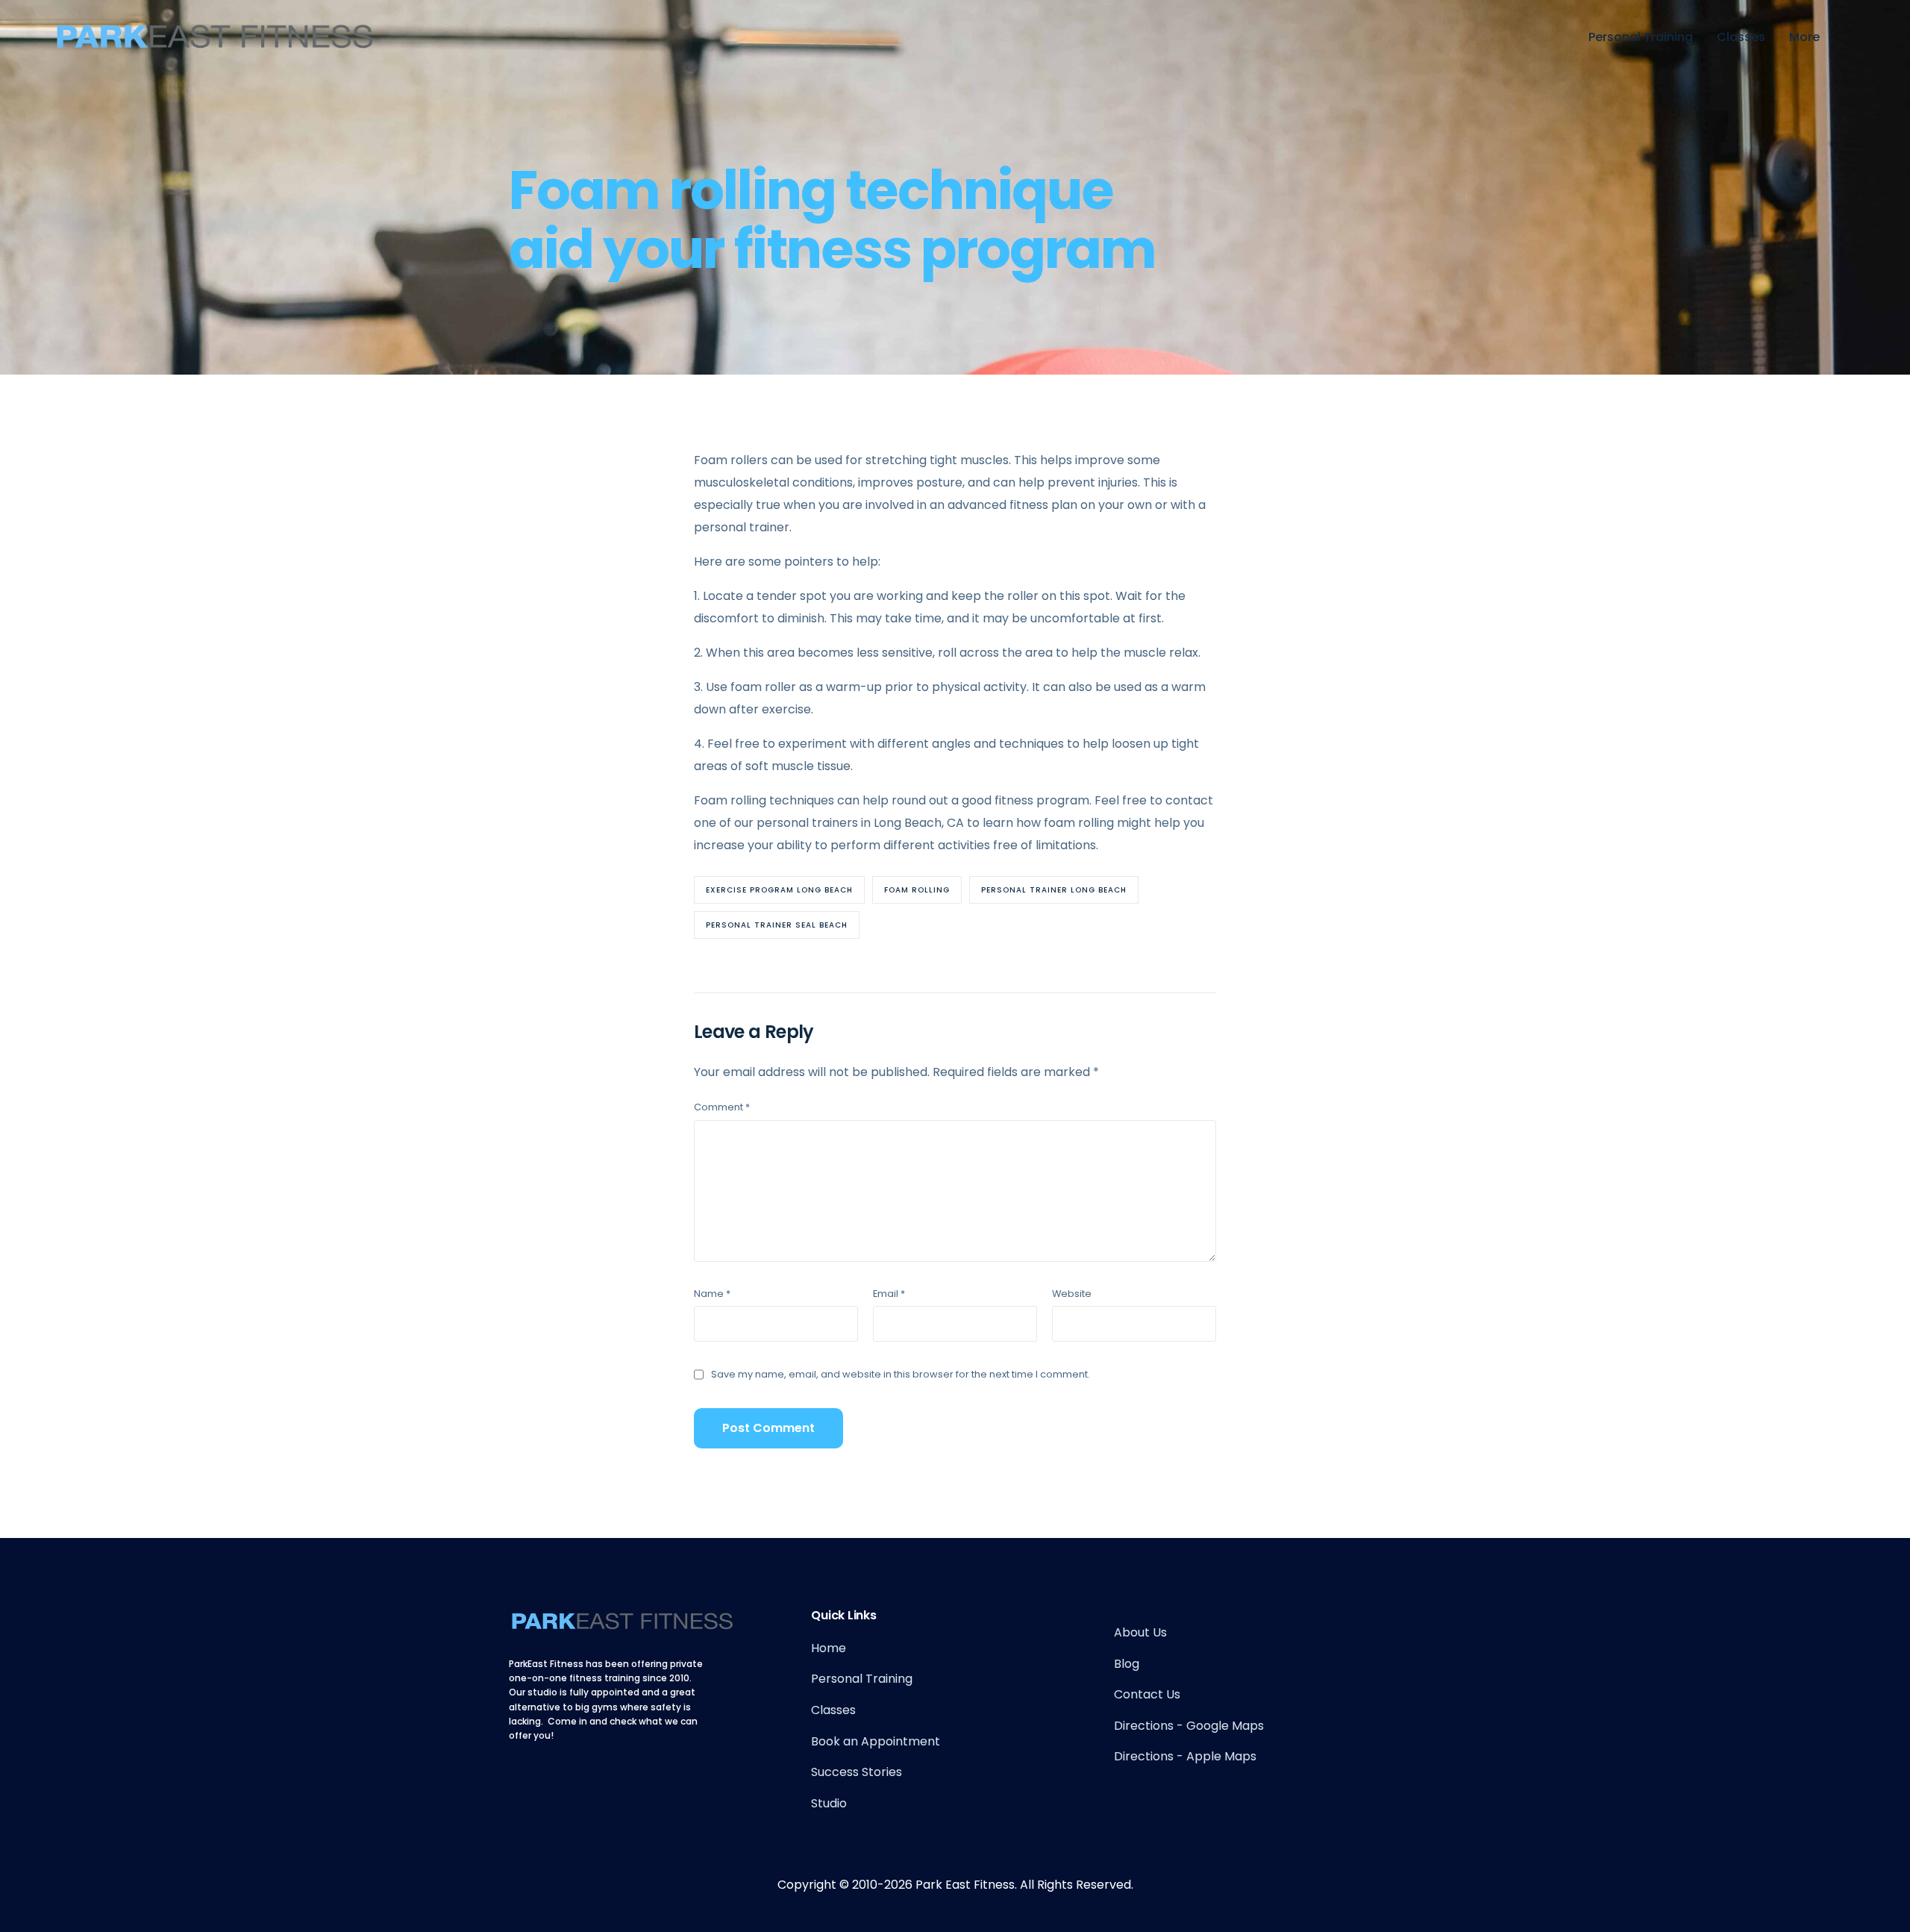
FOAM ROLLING (917, 890)
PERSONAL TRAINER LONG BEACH (1054, 890)
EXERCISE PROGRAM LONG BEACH (779, 890)
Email (889, 1294)
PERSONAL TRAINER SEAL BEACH (777, 925)
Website (1072, 1294)
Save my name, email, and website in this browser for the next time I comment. (901, 1374)
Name (712, 1294)
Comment (722, 1107)
